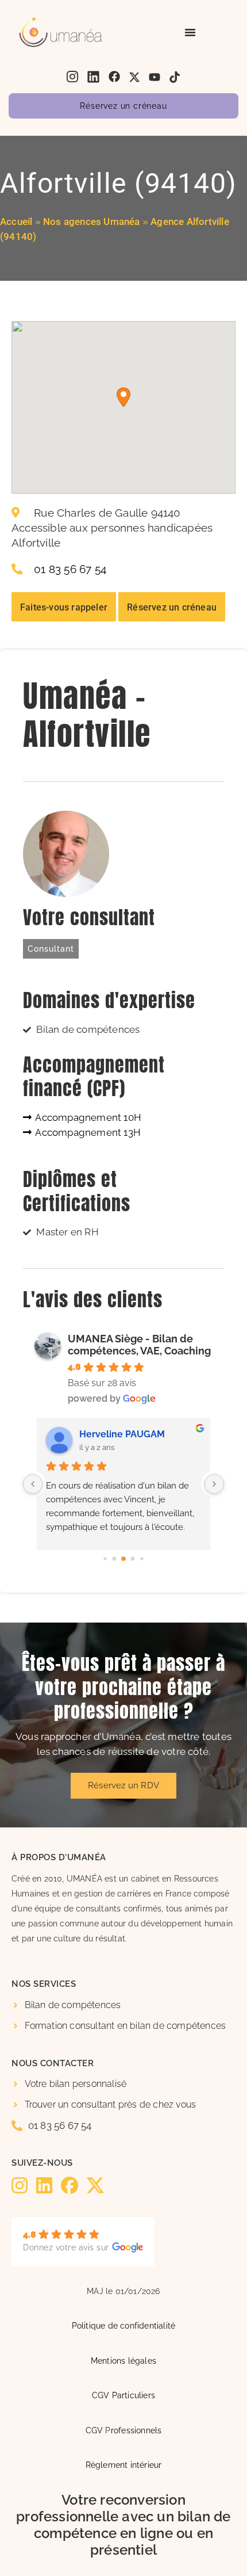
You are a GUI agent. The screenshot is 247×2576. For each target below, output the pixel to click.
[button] (123, 397)
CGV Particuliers (123, 2395)
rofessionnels (136, 2430)
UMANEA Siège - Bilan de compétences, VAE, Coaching (139, 1345)
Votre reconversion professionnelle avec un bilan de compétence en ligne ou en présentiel (123, 2525)
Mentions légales (123, 2361)
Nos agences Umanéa (92, 222)
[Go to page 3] (133, 1558)
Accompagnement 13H (87, 1132)
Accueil (16, 222)
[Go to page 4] (142, 1558)
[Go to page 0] (105, 1558)
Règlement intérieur (124, 2465)
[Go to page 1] (115, 1558)
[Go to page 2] (123, 1559)
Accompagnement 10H (87, 1117)
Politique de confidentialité (124, 2325)
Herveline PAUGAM (122, 1434)
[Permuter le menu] (190, 32)
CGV (94, 2430)
